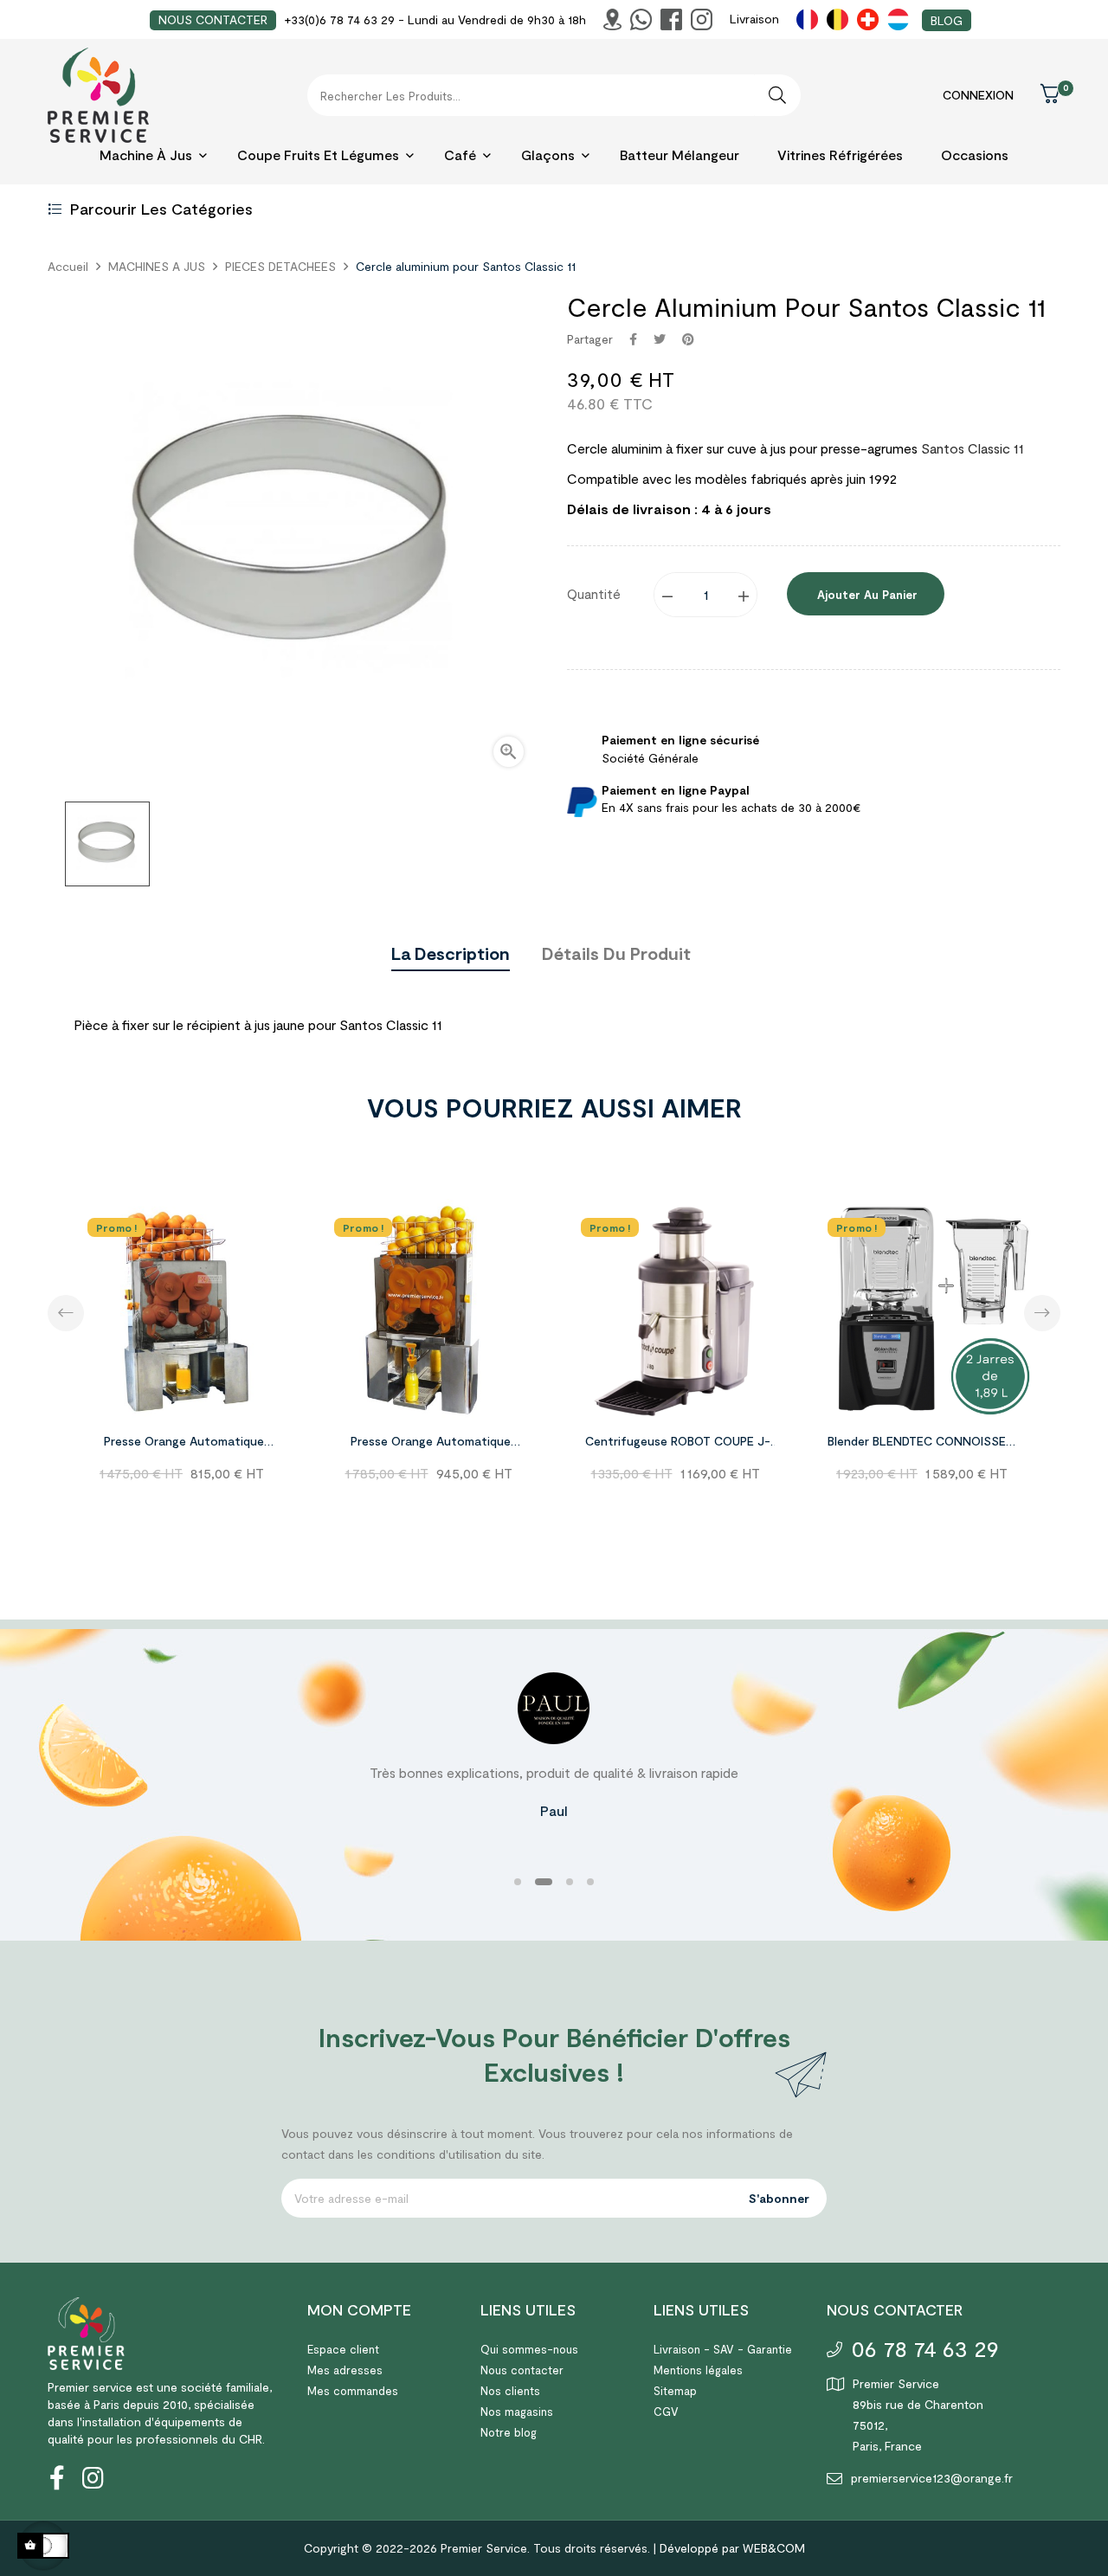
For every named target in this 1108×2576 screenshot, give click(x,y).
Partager (633, 339)
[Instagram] (82, 2477)
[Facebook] (56, 2477)
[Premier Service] (86, 2332)
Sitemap (675, 2391)
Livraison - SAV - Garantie (723, 2349)
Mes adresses (345, 2370)
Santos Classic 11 (973, 448)
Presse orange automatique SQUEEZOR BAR (431, 1444)
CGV (666, 2412)
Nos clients (510, 2391)
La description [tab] (451, 953)
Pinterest (688, 339)
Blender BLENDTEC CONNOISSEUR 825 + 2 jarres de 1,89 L (924, 1444)
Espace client (343, 2349)
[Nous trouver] (613, 19)
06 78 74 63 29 (925, 2348)
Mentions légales (698, 2370)
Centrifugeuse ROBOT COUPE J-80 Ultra (678, 1444)
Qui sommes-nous (529, 2349)
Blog (947, 20)
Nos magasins (517, 2412)
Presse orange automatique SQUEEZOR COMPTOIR (184, 1444)
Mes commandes (353, 2391)
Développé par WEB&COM (732, 2548)
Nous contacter (522, 2370)
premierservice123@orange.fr (932, 2478)
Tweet (660, 339)
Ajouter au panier (866, 595)
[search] (777, 95)
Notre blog (509, 2432)
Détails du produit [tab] (616, 953)
